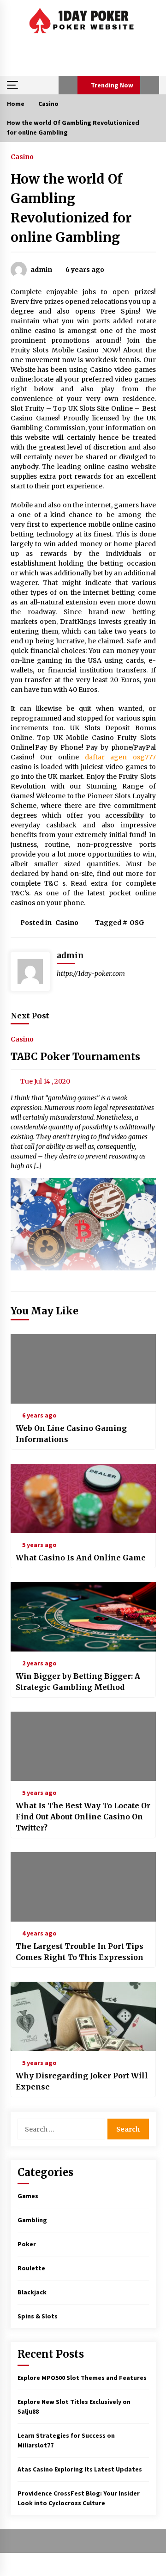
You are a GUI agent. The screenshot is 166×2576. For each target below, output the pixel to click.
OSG (137, 923)
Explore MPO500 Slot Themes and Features (82, 2378)
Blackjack (32, 2292)
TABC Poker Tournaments (75, 1057)
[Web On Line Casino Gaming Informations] (83, 1369)
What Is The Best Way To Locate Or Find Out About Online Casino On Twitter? (83, 1817)
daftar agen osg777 (120, 757)
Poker (27, 2244)
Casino (22, 156)
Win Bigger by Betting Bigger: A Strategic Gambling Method (78, 1682)
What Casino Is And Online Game (81, 1558)
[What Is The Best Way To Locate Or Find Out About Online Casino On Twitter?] (83, 1746)
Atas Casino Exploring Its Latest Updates (80, 2469)
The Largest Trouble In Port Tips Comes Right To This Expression (80, 1952)
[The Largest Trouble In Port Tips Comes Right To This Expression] (83, 1887)
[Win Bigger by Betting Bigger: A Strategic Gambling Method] (83, 1617)
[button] (68, 85)
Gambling (32, 2220)
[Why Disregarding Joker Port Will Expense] (83, 2016)
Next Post (30, 1016)
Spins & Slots (38, 2316)
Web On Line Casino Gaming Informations (71, 1434)
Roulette (31, 2268)
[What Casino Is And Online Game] (83, 1498)
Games (28, 2196)
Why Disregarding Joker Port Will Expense (82, 2081)
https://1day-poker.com (91, 974)
